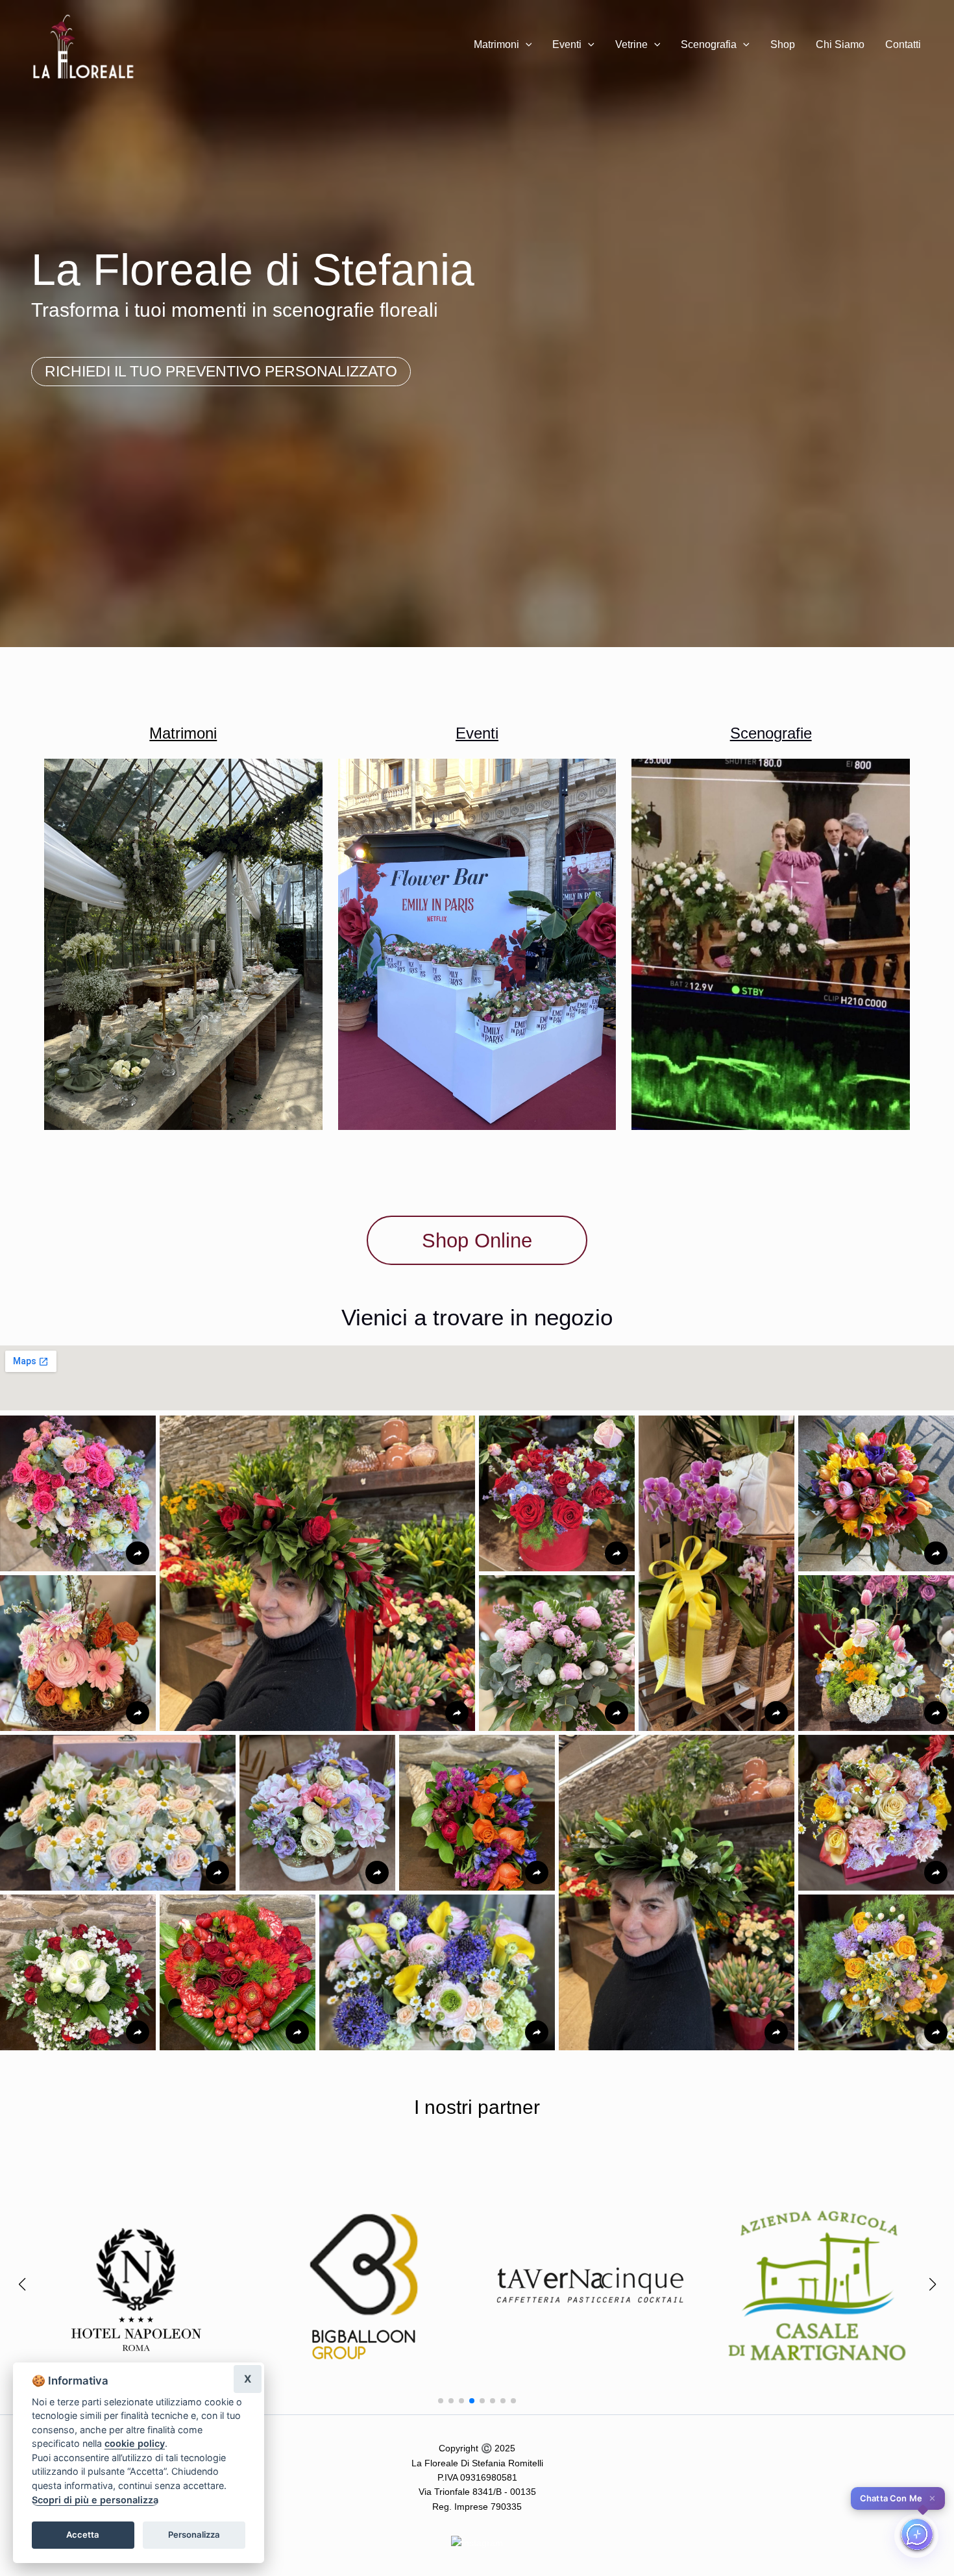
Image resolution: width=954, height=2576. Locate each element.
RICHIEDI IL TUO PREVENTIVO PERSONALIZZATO (221, 371)
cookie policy (135, 2443)
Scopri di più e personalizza (95, 2500)
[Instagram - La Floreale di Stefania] (477, 2542)
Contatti (903, 44)
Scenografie (771, 733)
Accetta (83, 2534)
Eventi (567, 44)
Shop (783, 44)
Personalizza (194, 2534)
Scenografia (709, 44)
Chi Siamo (840, 44)
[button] (526, 45)
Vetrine (631, 44)
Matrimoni (496, 44)
